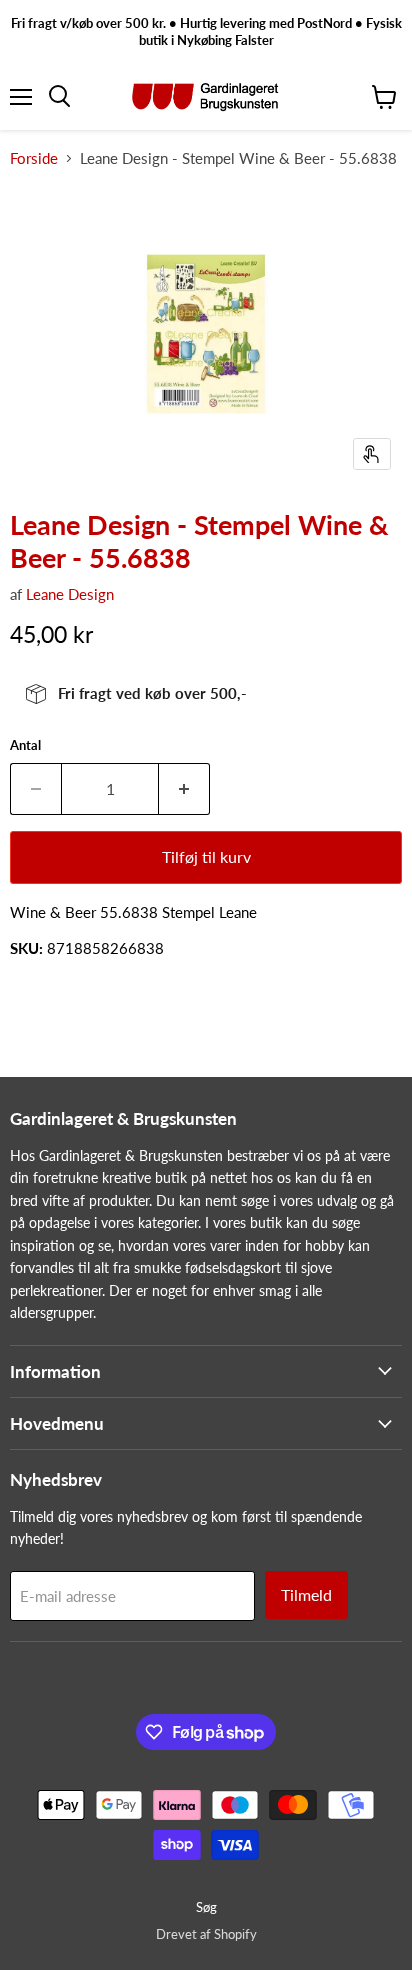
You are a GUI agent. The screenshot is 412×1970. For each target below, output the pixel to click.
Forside (34, 158)
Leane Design (70, 594)
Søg (206, 1907)
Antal (25, 745)
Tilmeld (306, 1594)
